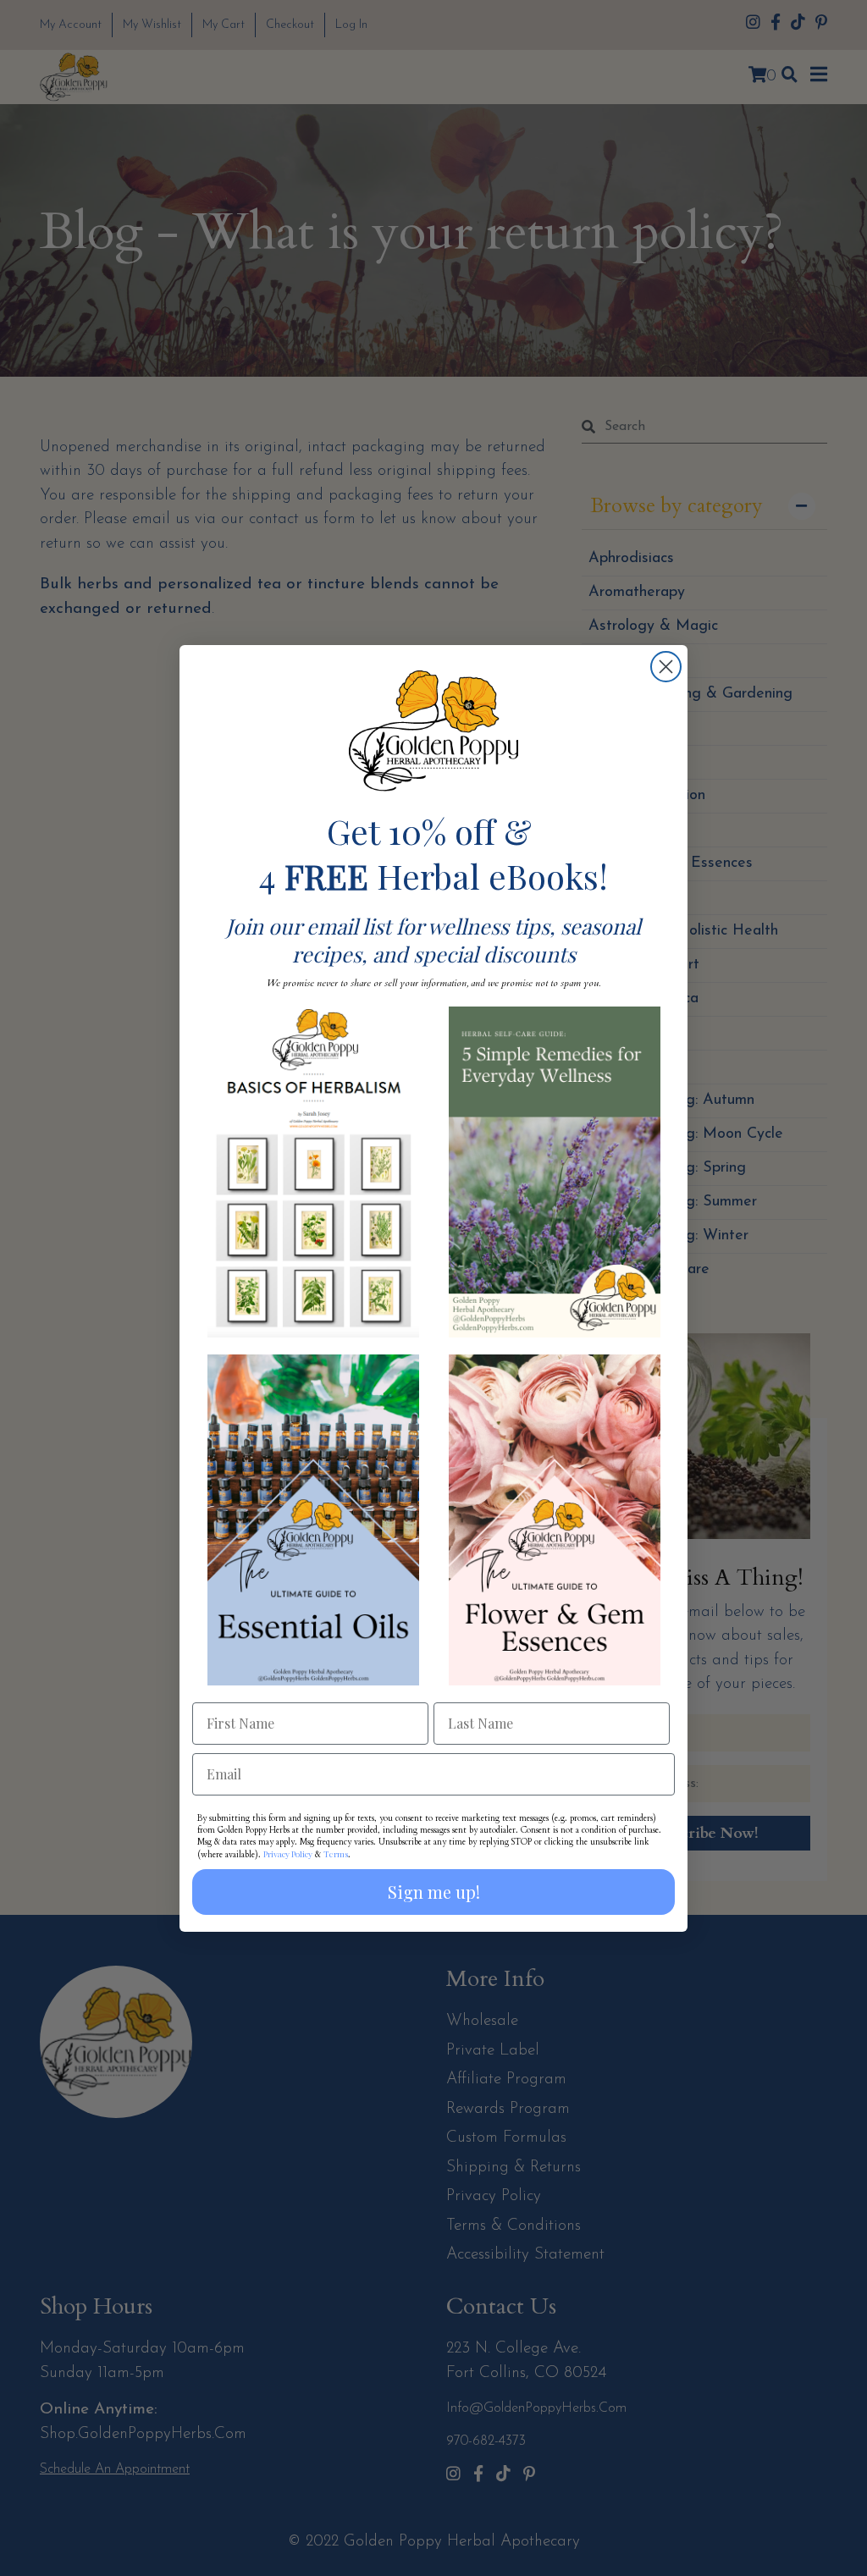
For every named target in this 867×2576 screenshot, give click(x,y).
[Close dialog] (666, 667)
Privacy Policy (288, 1854)
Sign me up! (434, 1892)
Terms (336, 1854)
